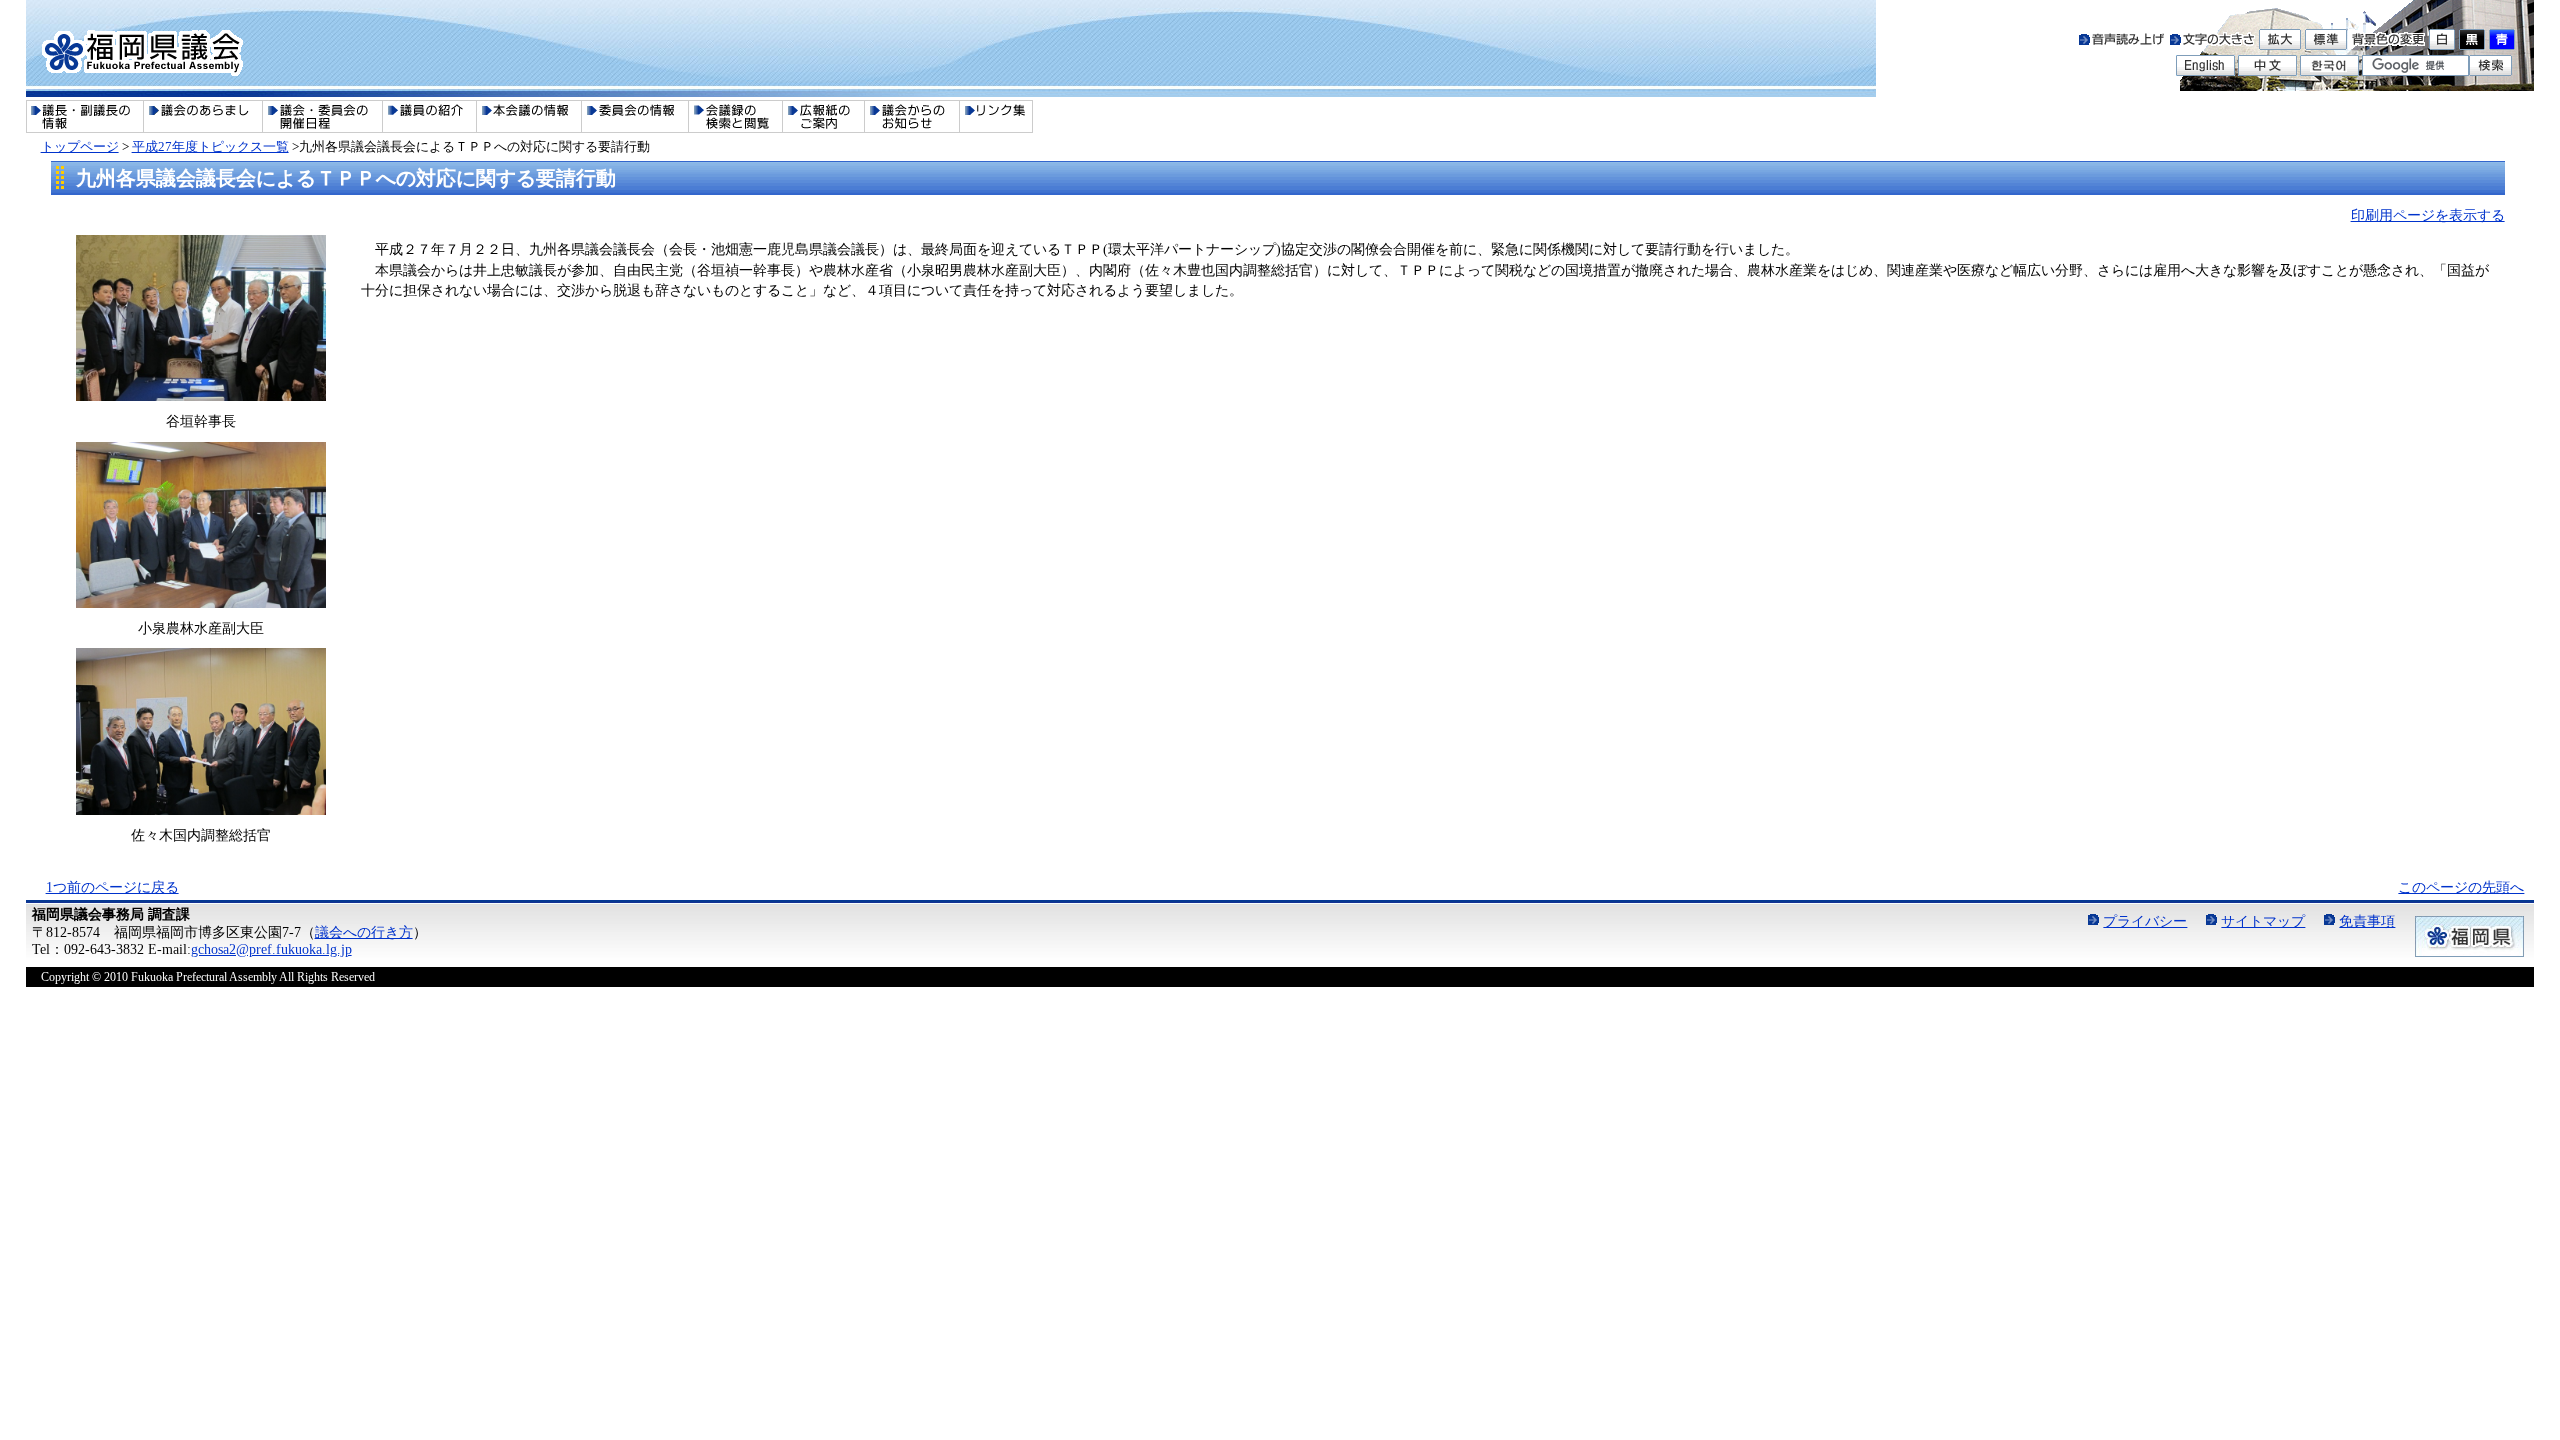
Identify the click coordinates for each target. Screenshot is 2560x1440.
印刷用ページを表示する (2428, 215)
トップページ (80, 146)
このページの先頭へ (2461, 887)
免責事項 (2367, 921)
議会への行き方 (364, 932)
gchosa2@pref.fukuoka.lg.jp (271, 949)
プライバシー (2145, 921)
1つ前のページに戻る (112, 887)
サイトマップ (2263, 921)
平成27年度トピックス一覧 (210, 146)
